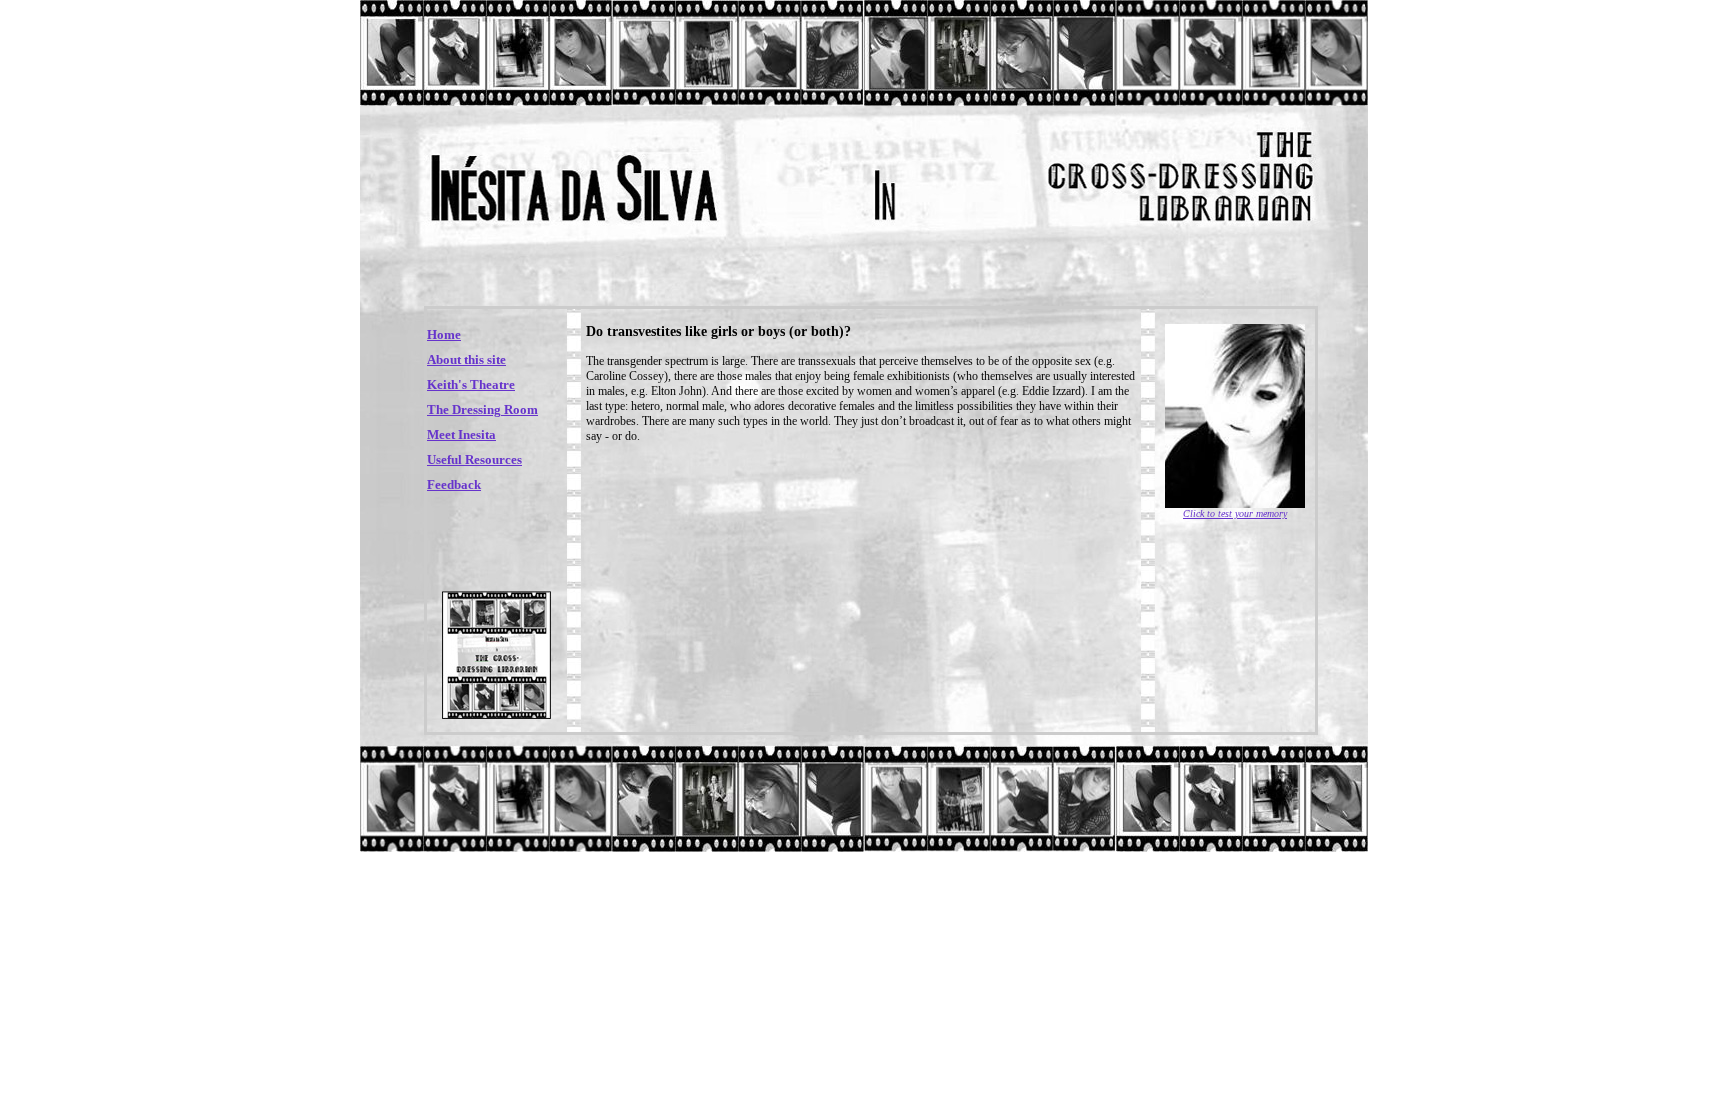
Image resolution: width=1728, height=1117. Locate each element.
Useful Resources (474, 459)
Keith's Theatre (471, 384)
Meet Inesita (461, 434)
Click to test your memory (1235, 513)
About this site (466, 359)
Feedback (454, 484)
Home (444, 334)
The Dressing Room (482, 409)
